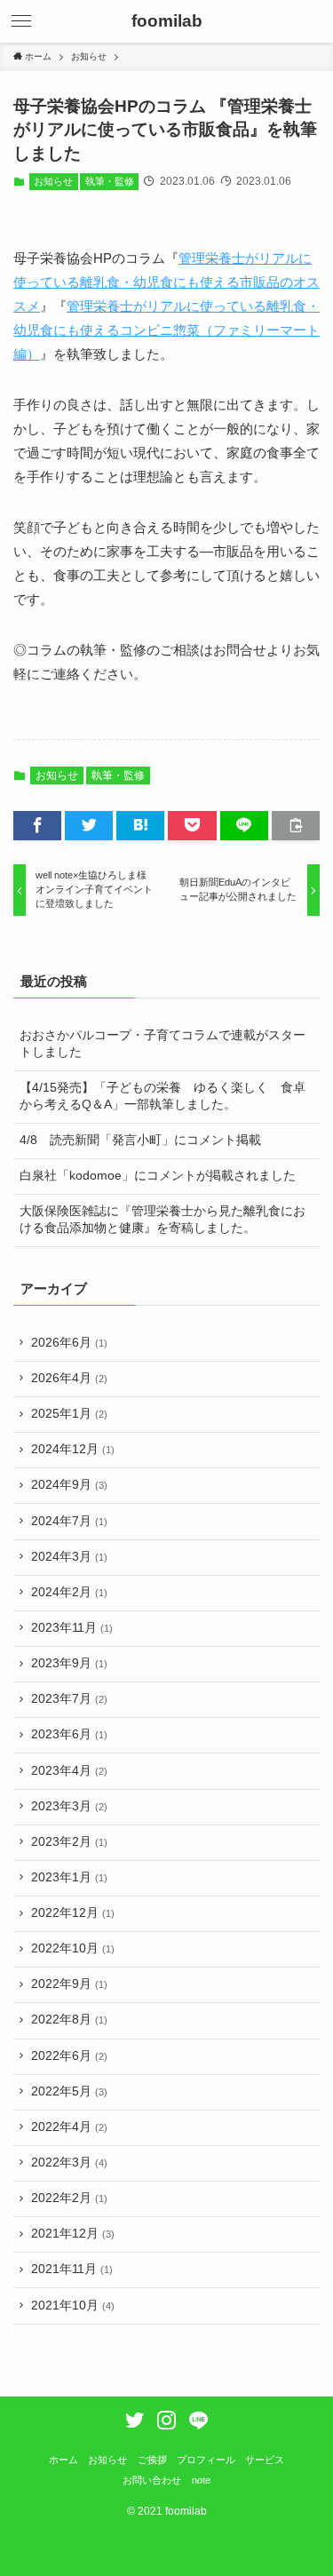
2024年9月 (69, 1485)
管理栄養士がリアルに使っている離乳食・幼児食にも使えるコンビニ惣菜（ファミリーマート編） (166, 330)
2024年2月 (69, 1592)
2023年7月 (69, 1699)
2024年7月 (69, 1521)
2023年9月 (69, 1663)
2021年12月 (73, 2234)
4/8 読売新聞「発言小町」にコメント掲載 (140, 1140)
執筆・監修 (110, 181)
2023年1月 (69, 1877)
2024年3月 (69, 1557)
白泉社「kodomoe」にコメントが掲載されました (158, 1176)
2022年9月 (69, 1984)
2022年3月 (69, 2163)
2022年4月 (69, 2127)
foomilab (167, 22)
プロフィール (206, 2460)
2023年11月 (72, 1628)
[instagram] (166, 2420)
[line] (198, 2420)
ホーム (63, 2460)
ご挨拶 (152, 2460)
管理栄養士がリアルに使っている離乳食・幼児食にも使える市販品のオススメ (166, 282)
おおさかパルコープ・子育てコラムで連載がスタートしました (163, 1044)
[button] (21, 21)
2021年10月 (73, 2306)
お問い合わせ (152, 2480)
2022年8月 (69, 2019)
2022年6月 (69, 2056)
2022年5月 (69, 2091)
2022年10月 (73, 1948)
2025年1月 (69, 1414)
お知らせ (53, 181)
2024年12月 (73, 1449)
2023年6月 (69, 1734)
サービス (265, 2460)
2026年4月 (69, 1378)
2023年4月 (69, 1771)
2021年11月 (72, 2269)
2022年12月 (73, 1913)
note (201, 2480)
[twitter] (135, 2420)
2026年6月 (69, 1343)
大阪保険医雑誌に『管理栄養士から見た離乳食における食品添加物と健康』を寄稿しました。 (163, 1220)
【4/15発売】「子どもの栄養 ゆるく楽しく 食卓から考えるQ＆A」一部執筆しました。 (163, 1096)
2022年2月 (69, 2198)
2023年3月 (69, 1806)
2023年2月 (69, 1842)
